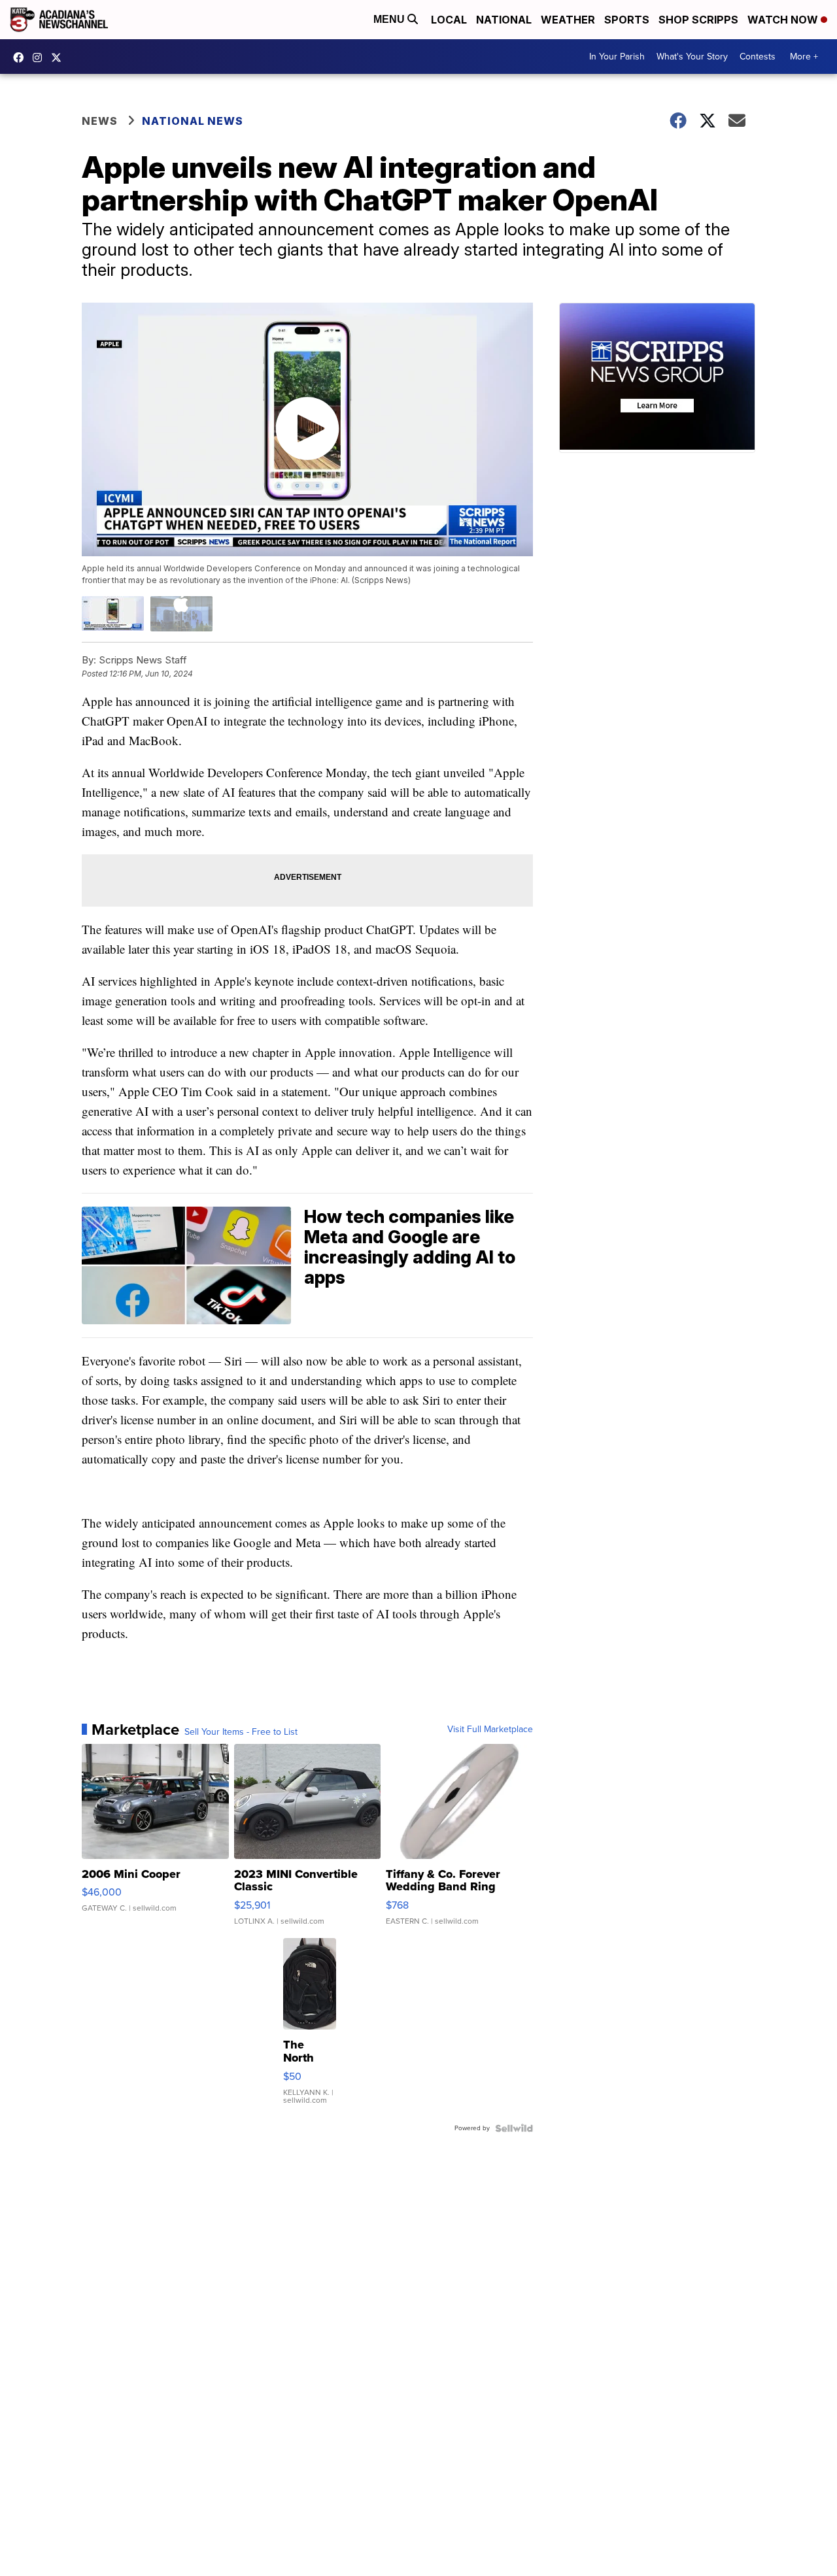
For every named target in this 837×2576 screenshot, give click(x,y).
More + (804, 57)
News (100, 121)
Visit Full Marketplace (490, 1730)
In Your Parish (617, 57)
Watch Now (784, 20)
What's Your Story (692, 57)
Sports (627, 20)
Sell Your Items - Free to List (241, 1732)
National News (193, 121)
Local (449, 20)
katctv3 (22, 58)
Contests (758, 57)
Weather (568, 20)
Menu (390, 19)
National (504, 20)
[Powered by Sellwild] (514, 2128)
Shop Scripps (698, 20)
